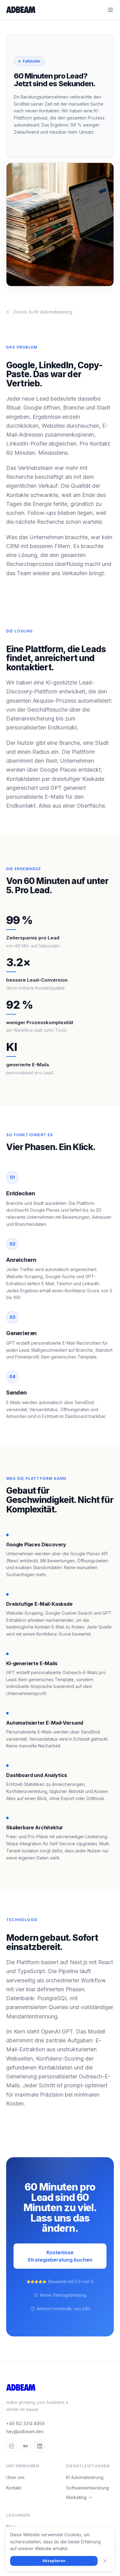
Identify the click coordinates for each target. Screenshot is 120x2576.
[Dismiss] (105, 2561)
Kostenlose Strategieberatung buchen (60, 2256)
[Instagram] (11, 2446)
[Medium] (26, 2446)
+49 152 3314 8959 (25, 2423)
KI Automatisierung (85, 2477)
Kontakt (14, 2488)
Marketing (76, 2497)
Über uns (15, 2477)
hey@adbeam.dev (25, 2431)
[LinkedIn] (40, 2446)
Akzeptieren (54, 2561)
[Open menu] (110, 10)
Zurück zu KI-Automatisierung (43, 312)
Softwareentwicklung (88, 2488)
